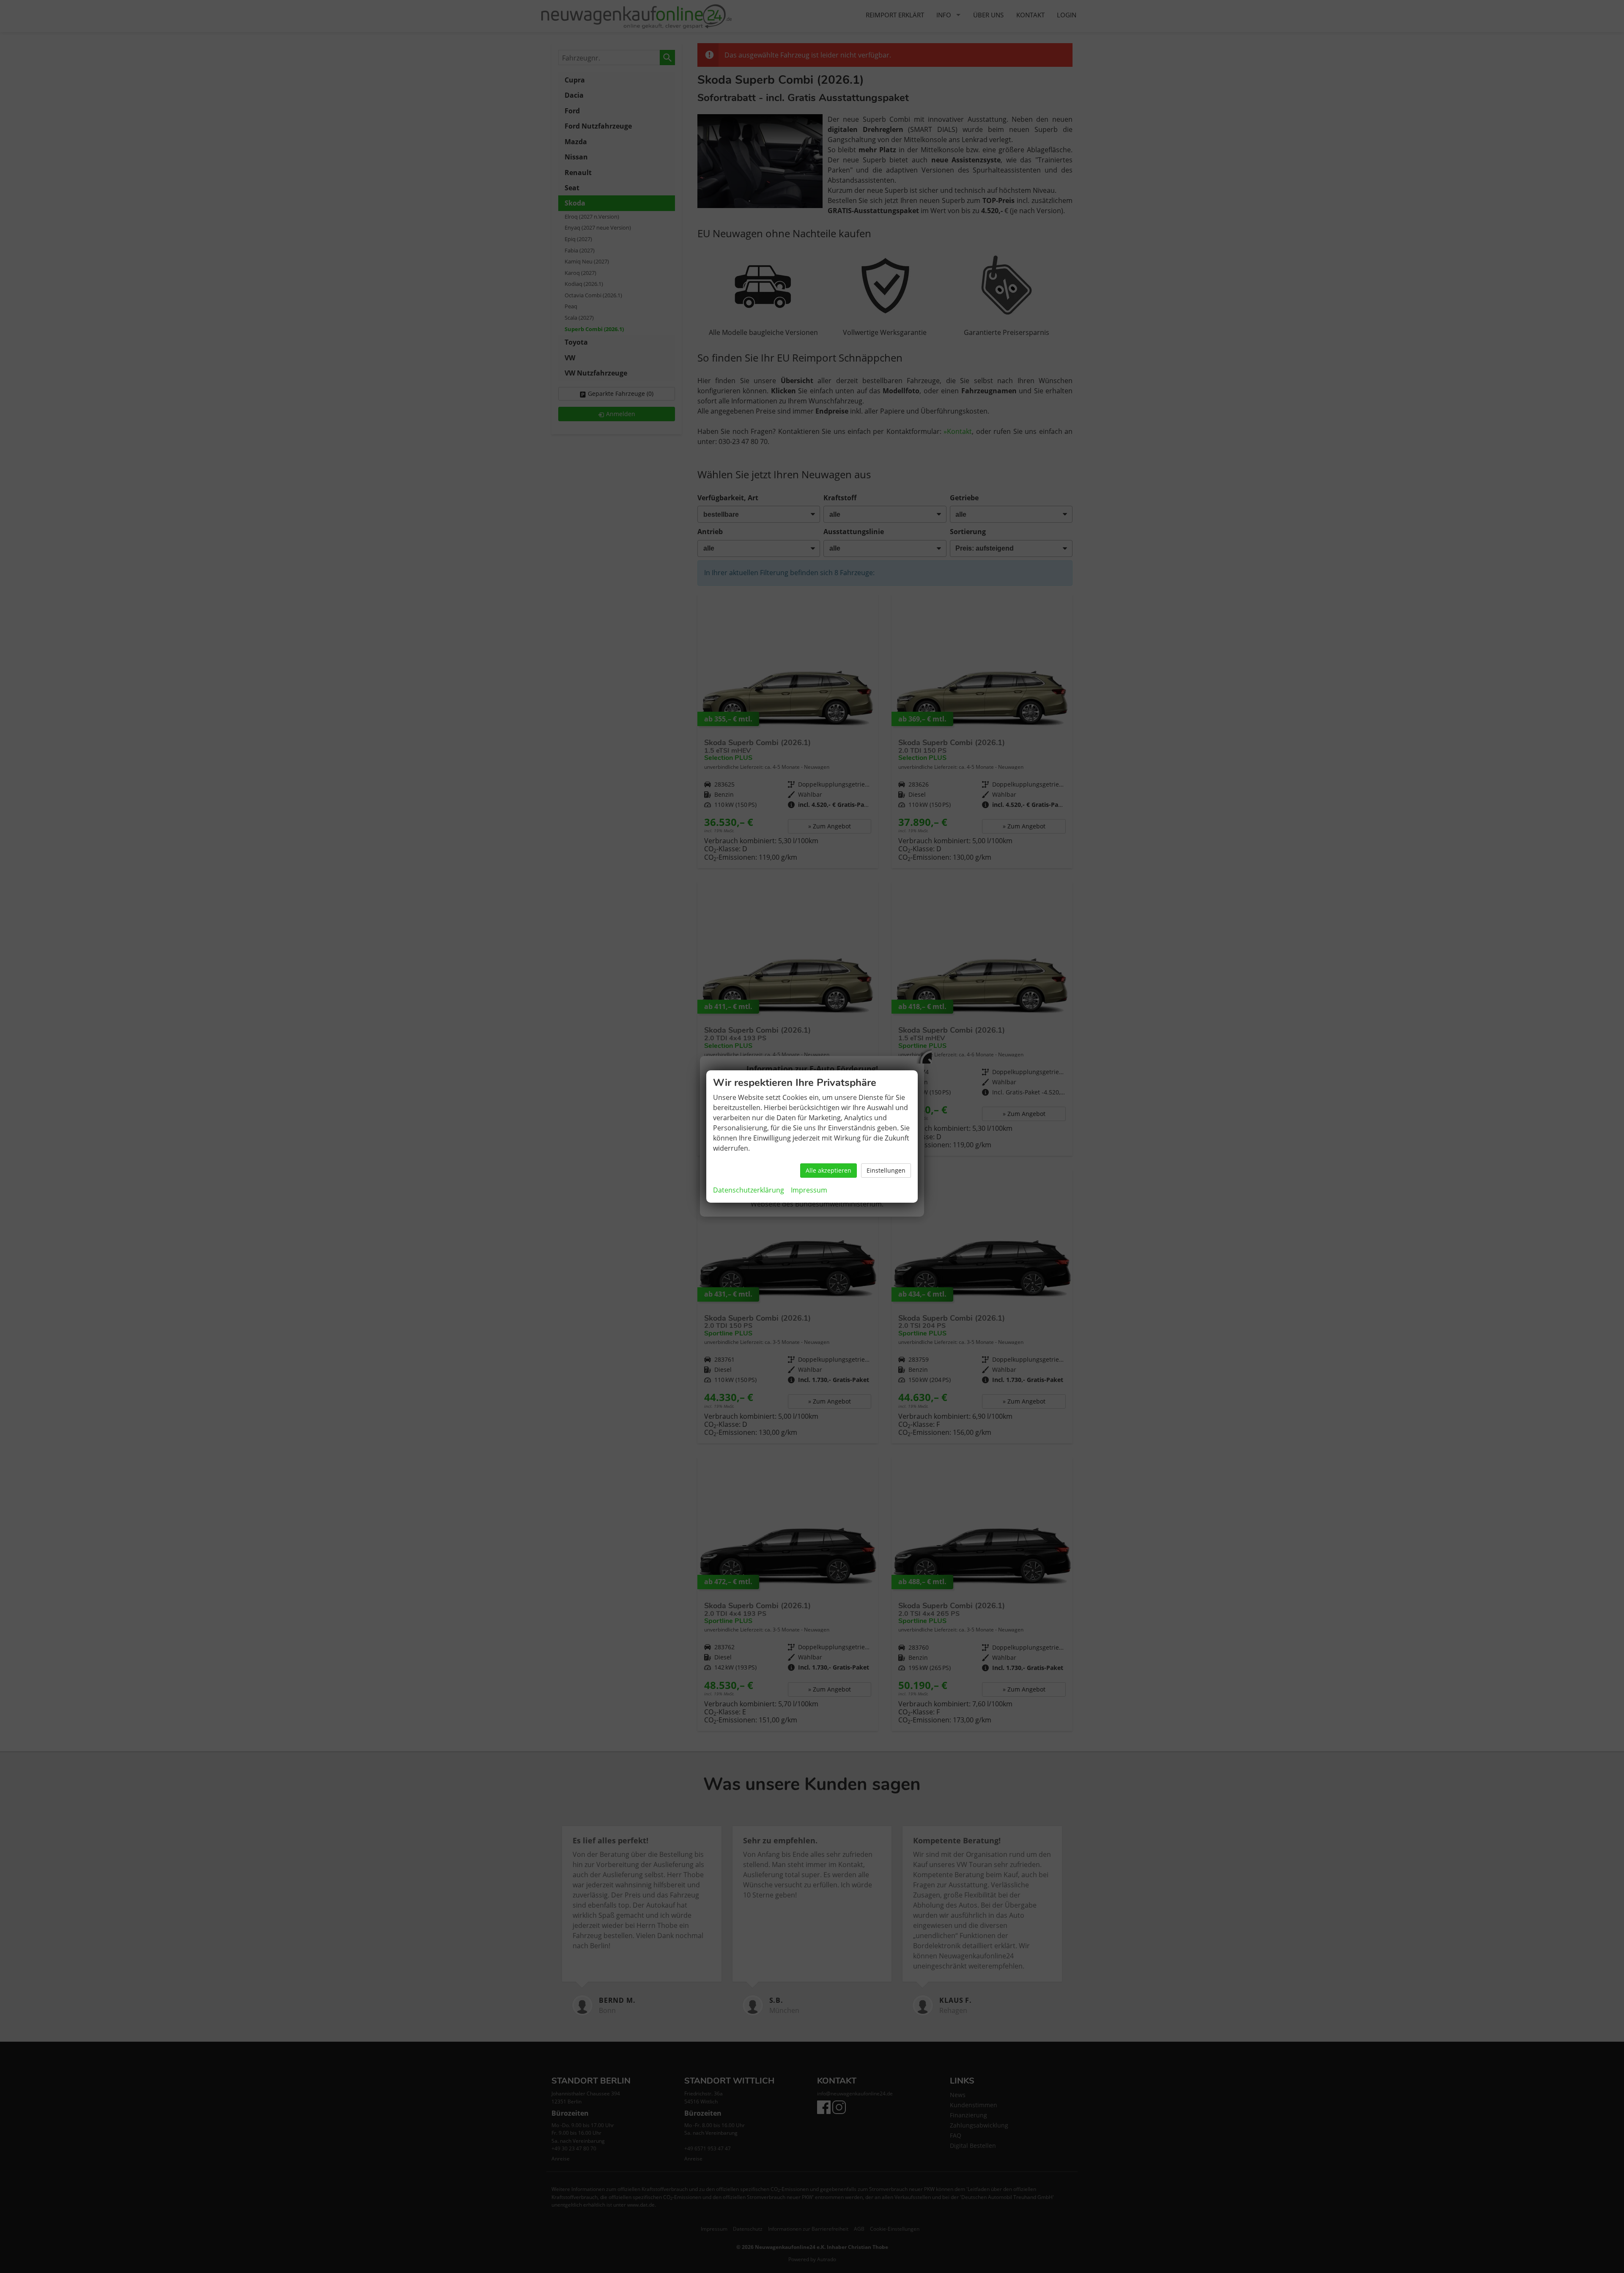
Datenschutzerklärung (749, 1190)
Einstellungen (886, 1170)
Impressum (809, 1190)
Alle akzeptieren (828, 1170)
